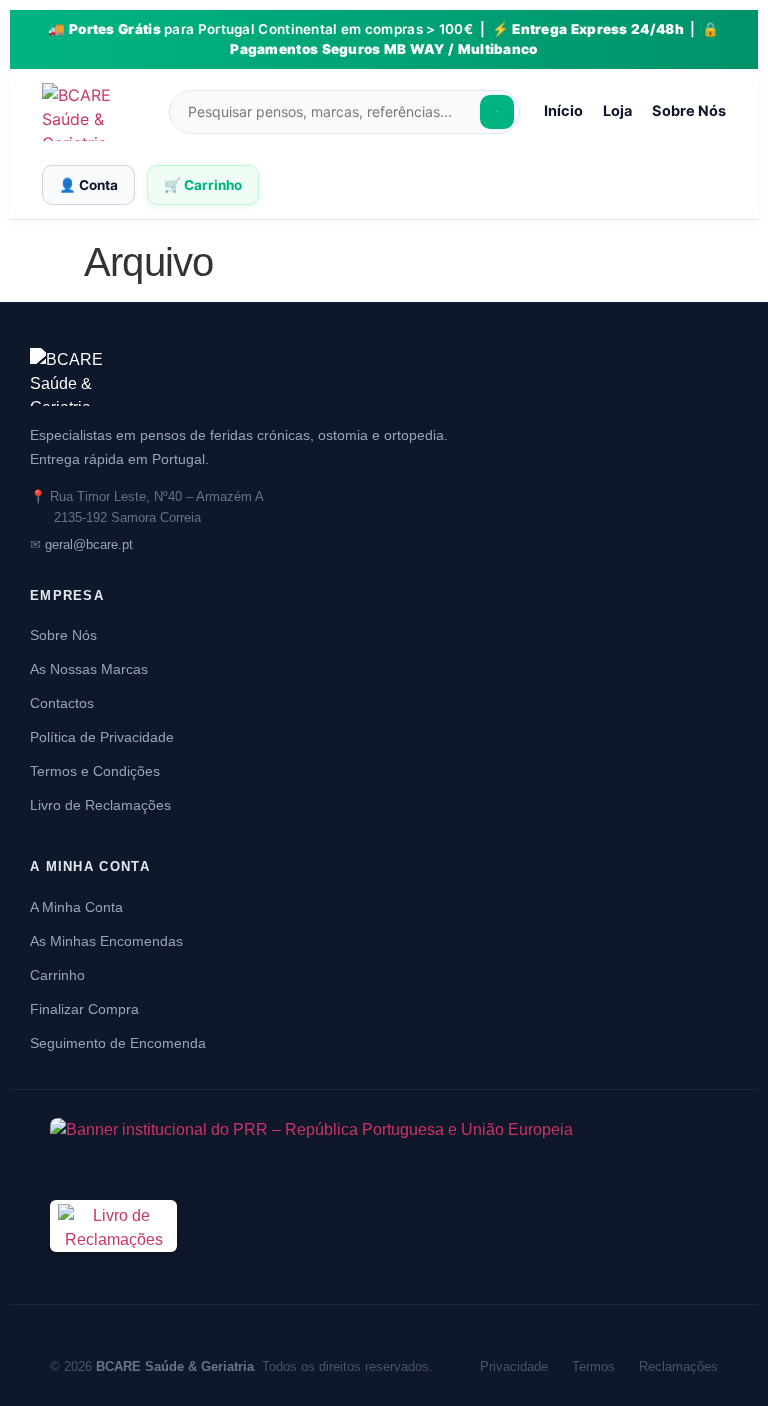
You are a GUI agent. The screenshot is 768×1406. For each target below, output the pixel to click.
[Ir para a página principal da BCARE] (384, 377)
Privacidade (514, 1366)
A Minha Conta (76, 907)
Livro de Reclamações (100, 805)
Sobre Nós (689, 111)
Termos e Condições (95, 771)
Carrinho (57, 975)
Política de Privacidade (102, 737)
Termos (593, 1366)
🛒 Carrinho (203, 185)
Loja (617, 111)
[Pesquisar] (497, 112)
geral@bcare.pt (89, 544)
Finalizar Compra (84, 1009)
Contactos (62, 703)
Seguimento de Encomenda (118, 1043)
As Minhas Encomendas (106, 941)
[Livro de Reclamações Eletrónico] (113, 1263)
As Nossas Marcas (89, 669)
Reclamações (678, 1366)
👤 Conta (88, 185)
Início (563, 111)
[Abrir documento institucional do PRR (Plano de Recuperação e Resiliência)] (384, 1147)
